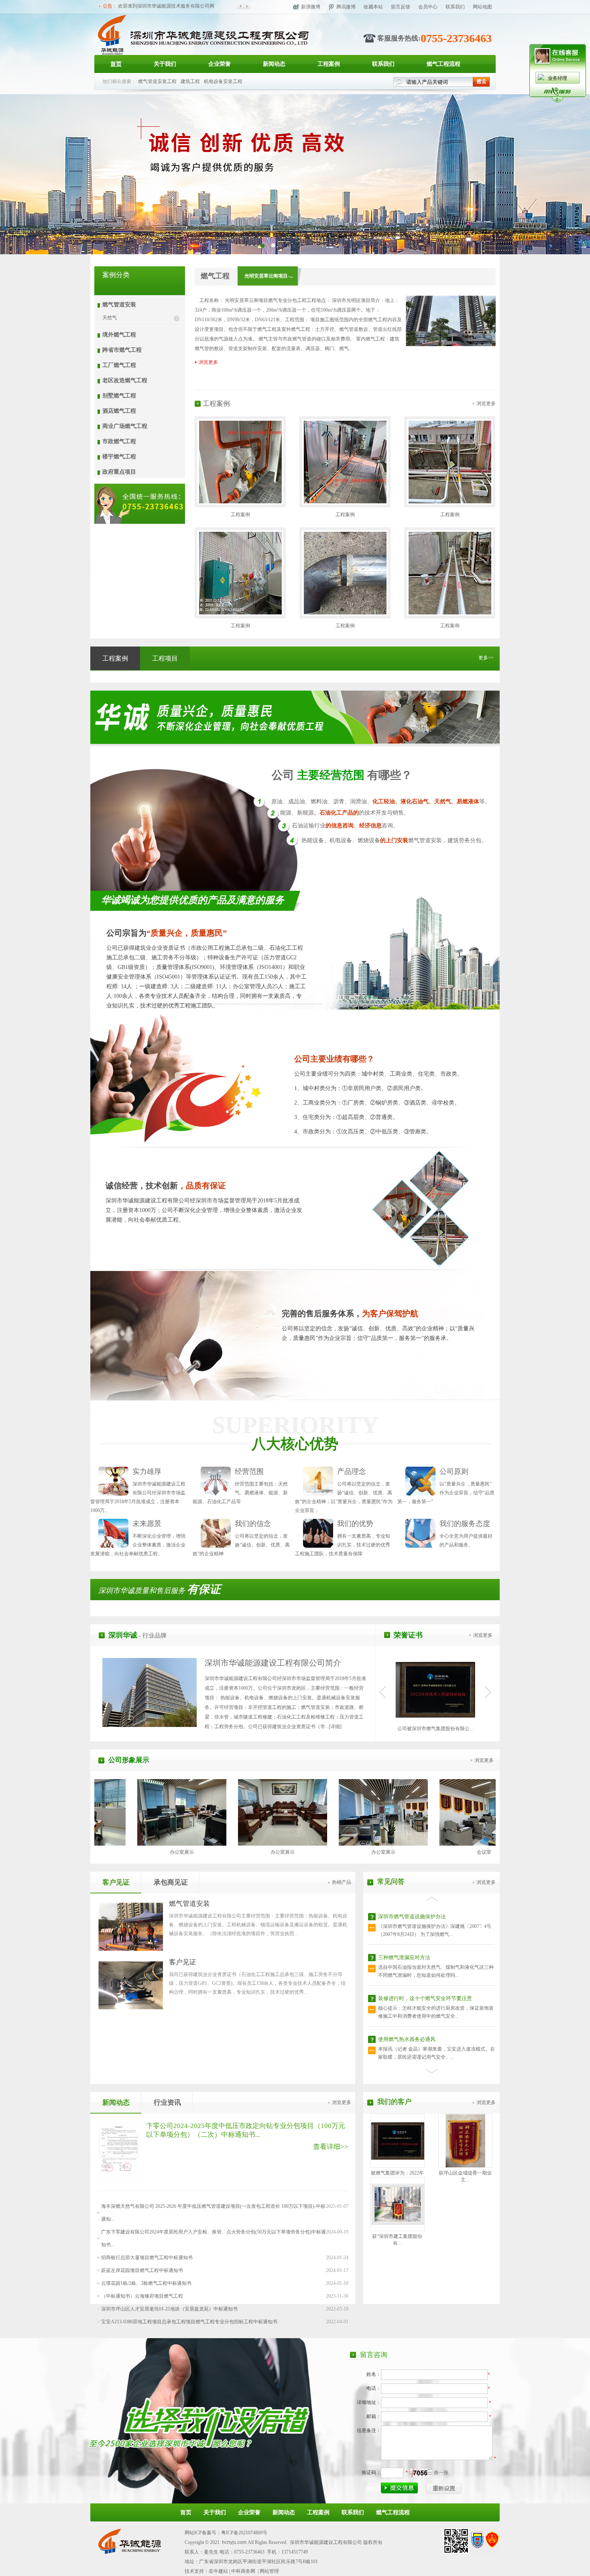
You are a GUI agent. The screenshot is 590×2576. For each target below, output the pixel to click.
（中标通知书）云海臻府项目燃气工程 (142, 2296)
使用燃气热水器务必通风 (407, 1998)
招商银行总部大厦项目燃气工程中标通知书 (147, 2258)
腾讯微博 (346, 7)
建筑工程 (190, 81)
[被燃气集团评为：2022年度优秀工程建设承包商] (398, 2158)
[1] (273, 245)
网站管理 (269, 2571)
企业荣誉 (220, 64)
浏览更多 (208, 362)
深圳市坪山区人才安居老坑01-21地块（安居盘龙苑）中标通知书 (169, 2309)
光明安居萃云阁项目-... (269, 276)
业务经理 (557, 78)
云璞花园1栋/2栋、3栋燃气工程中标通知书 (146, 2283)
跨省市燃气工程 (122, 350)
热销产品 (342, 1882)
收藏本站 (373, 7)
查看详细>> (331, 2147)
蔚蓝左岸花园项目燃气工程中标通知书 (142, 2270)
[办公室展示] (188, 1844)
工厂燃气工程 (119, 365)
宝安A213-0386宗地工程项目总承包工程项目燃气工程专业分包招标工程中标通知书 (189, 2322)
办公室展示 (188, 1852)
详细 (335, 1727)
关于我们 (165, 64)
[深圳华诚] (212, 53)
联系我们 (455, 7)
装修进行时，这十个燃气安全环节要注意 (425, 1957)
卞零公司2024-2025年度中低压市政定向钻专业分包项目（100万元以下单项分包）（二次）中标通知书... (246, 2130)
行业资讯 (167, 2103)
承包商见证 (171, 1882)
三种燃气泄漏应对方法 (404, 1916)
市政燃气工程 (119, 441)
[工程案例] (240, 502)
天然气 (110, 318)
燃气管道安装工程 (157, 81)
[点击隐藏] (557, 101)
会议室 (390, 1852)
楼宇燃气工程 (119, 457)
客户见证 (116, 1882)
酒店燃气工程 (119, 411)
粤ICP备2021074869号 (244, 2533)
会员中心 (428, 7)
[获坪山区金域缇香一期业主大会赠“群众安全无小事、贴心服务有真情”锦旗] (465, 2166)
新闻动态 (274, 64)
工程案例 (329, 64)
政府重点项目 (119, 472)
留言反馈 (401, 7)
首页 (116, 64)
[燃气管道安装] (131, 1949)
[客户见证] (131, 2007)
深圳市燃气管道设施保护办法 (412, 2039)
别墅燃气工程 (119, 396)
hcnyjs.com (234, 2542)
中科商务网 (243, 2571)
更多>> (486, 658)
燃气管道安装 (119, 305)
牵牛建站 (218, 2571)
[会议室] (390, 1844)
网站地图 (482, 7)
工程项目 (165, 658)
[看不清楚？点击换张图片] (421, 2473)
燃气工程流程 (444, 64)
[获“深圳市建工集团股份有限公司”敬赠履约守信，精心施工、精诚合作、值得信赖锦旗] (398, 2223)
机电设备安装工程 (223, 81)
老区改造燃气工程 (125, 380)
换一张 (441, 2473)
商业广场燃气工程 (125, 426)
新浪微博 (311, 7)
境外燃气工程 (119, 335)
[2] (262, 245)
